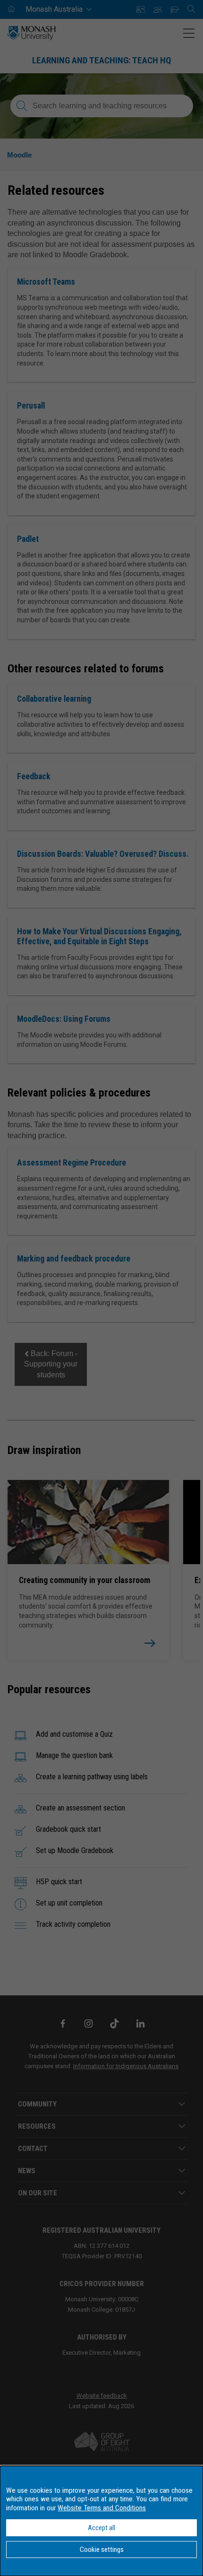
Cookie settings (102, 2550)
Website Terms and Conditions (102, 2508)
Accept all (101, 2528)
